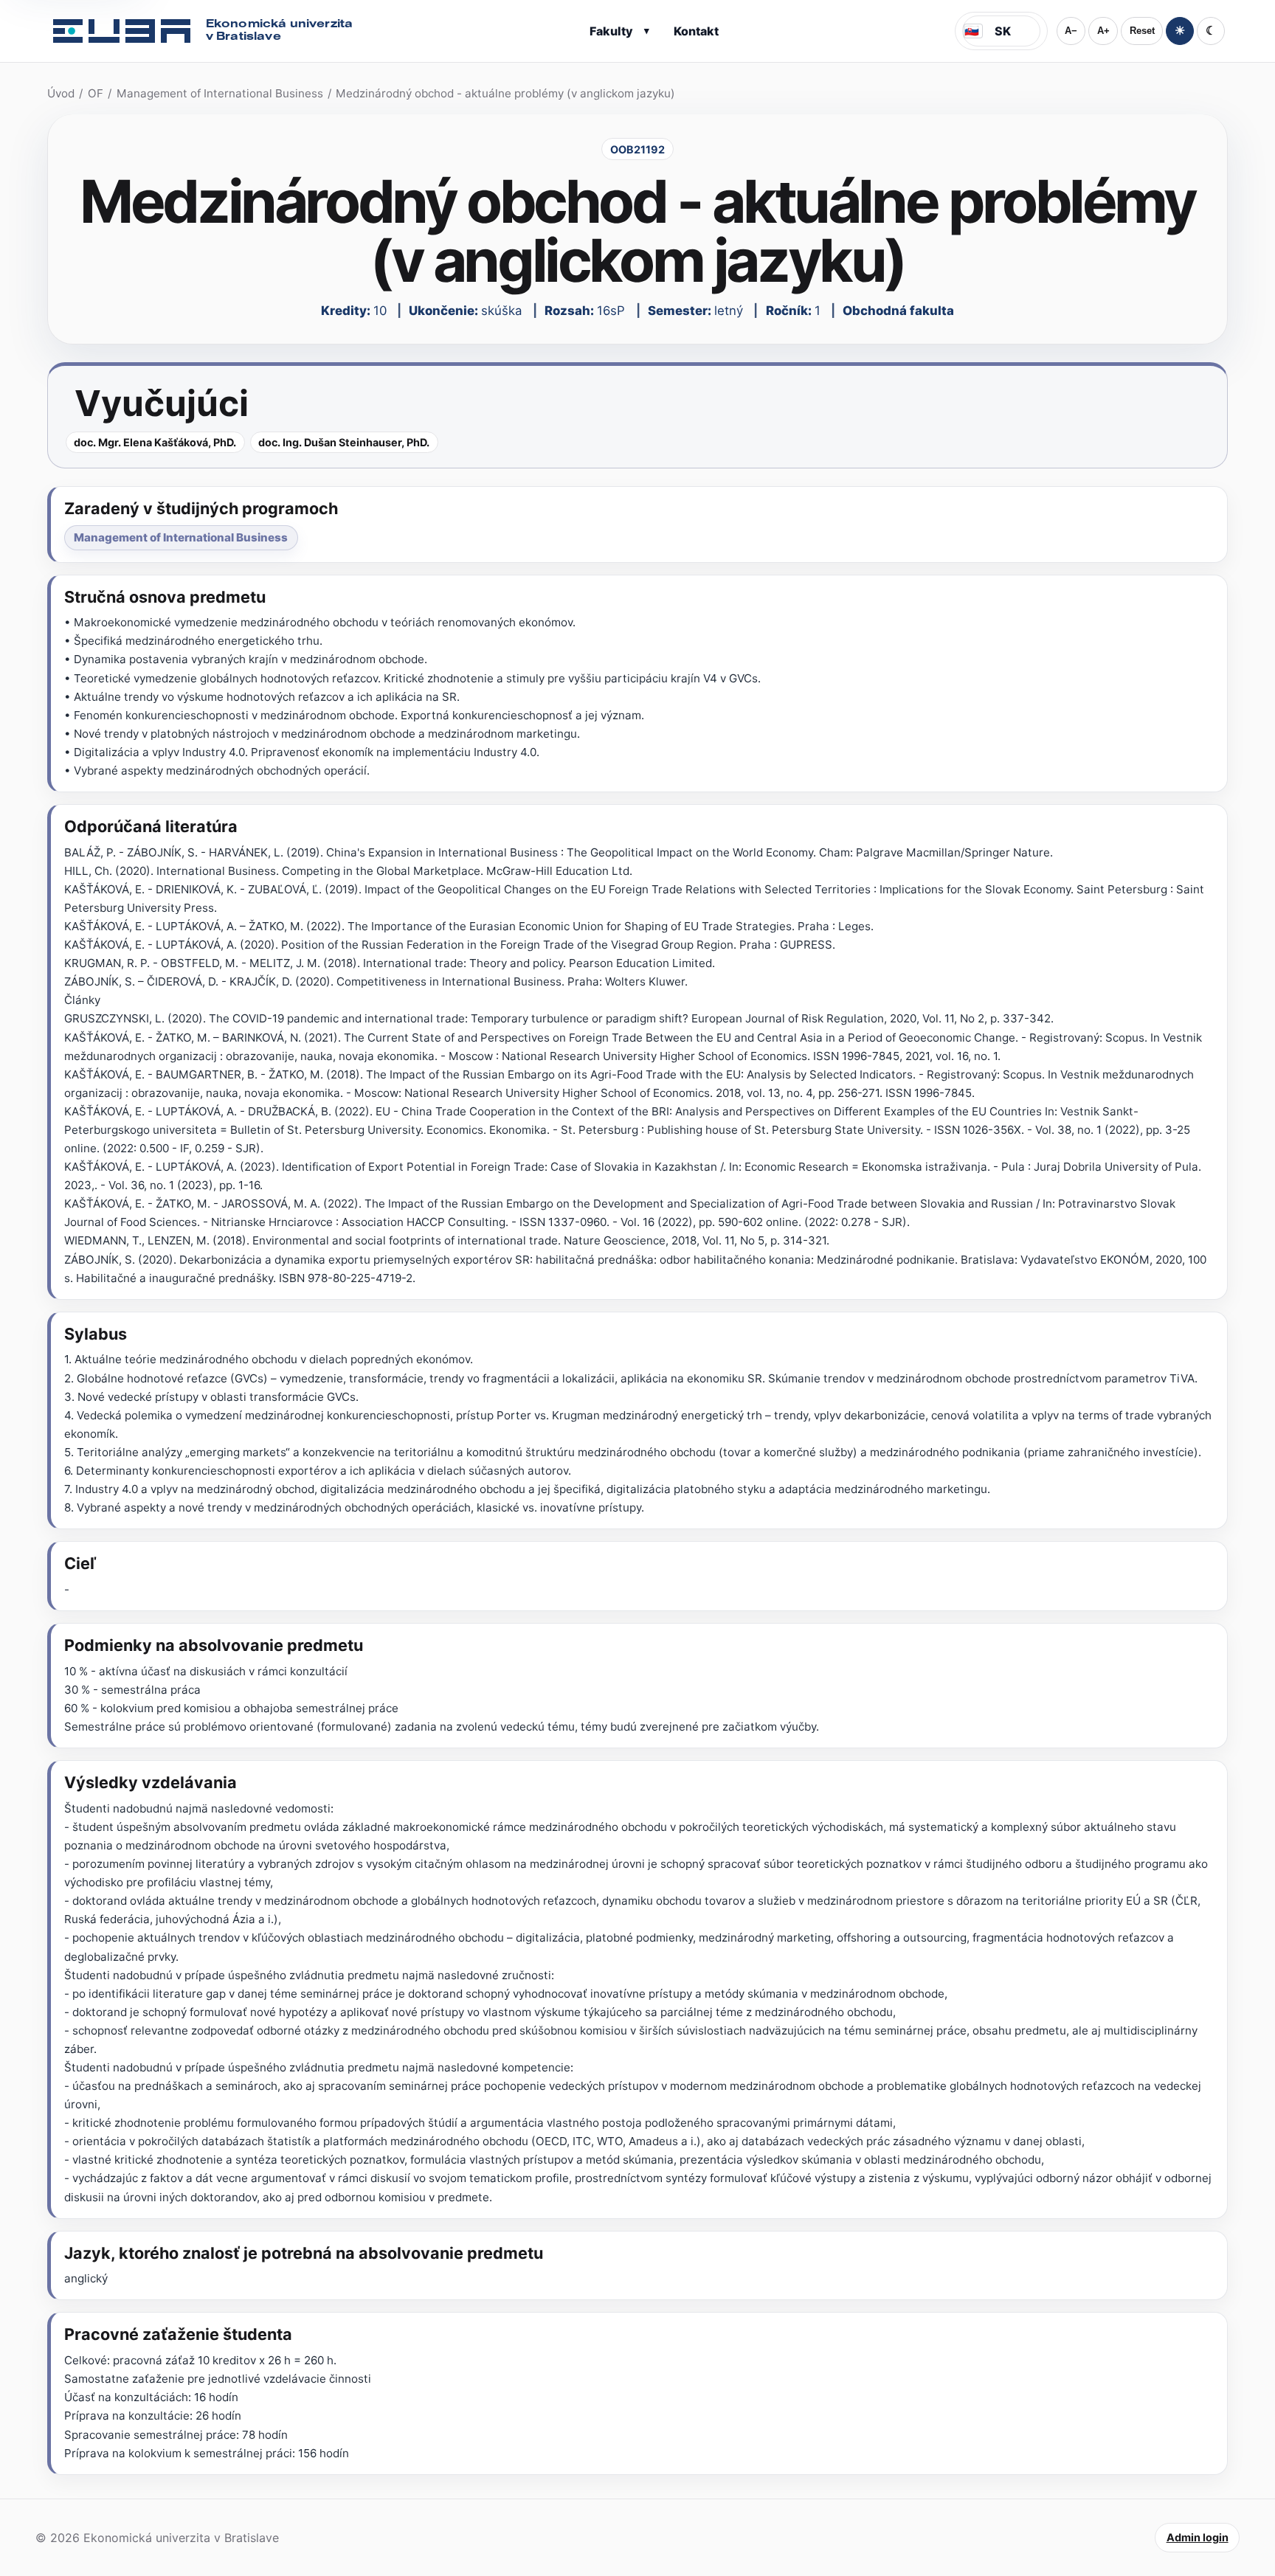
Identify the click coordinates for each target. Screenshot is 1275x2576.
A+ (1103, 31)
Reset (1142, 31)
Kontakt (696, 31)
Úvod (61, 93)
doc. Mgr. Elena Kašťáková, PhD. (155, 442)
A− (1071, 31)
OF (96, 93)
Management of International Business (220, 93)
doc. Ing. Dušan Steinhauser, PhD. (344, 442)
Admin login (1198, 2537)
